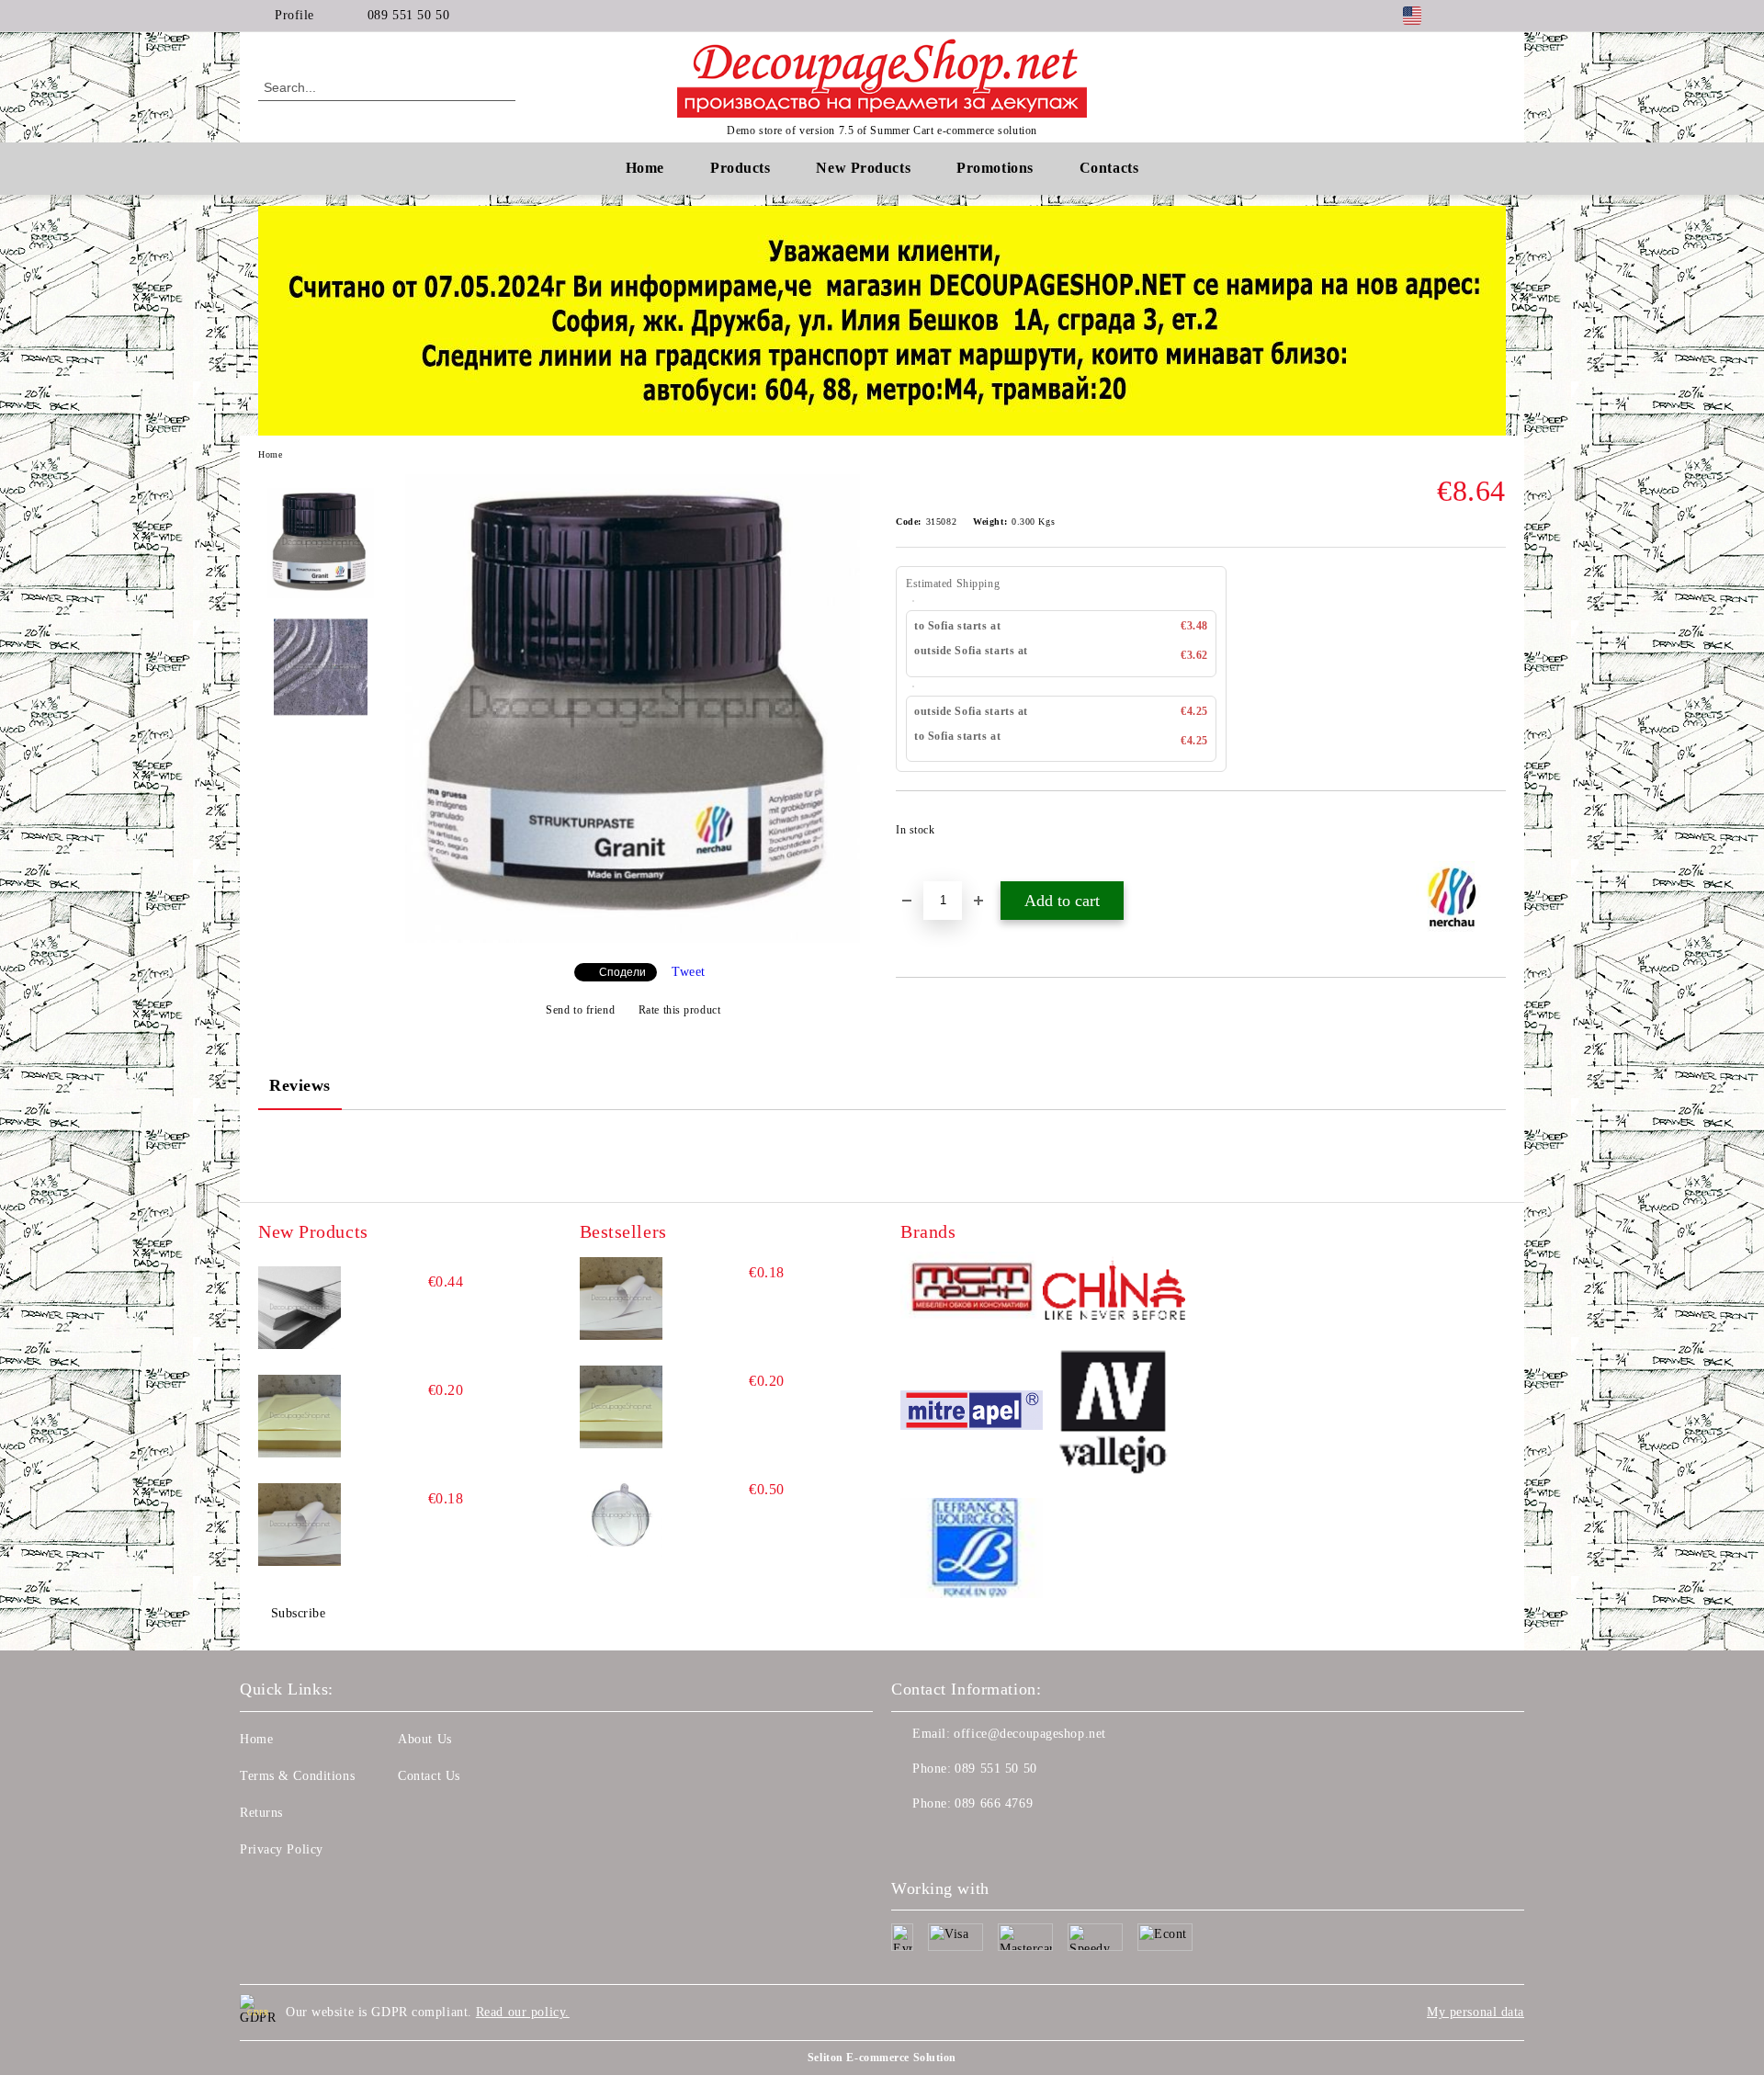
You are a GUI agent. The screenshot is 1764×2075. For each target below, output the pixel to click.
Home (645, 168)
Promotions (995, 168)
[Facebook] (1468, 16)
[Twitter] (1496, 16)
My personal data (1476, 2012)
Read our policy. (523, 2012)
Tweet (689, 972)
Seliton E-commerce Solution (882, 2058)
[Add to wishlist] (1493, 835)
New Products (863, 168)
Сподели (622, 972)
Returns (261, 1813)
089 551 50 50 (408, 15)
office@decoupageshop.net (1029, 1734)
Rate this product (679, 1010)
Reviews (300, 1085)
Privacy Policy (282, 1849)
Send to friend (580, 1010)
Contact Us (429, 1776)
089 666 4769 (994, 1803)
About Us (424, 1739)
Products (740, 168)
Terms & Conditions (297, 1776)
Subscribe (299, 1613)
